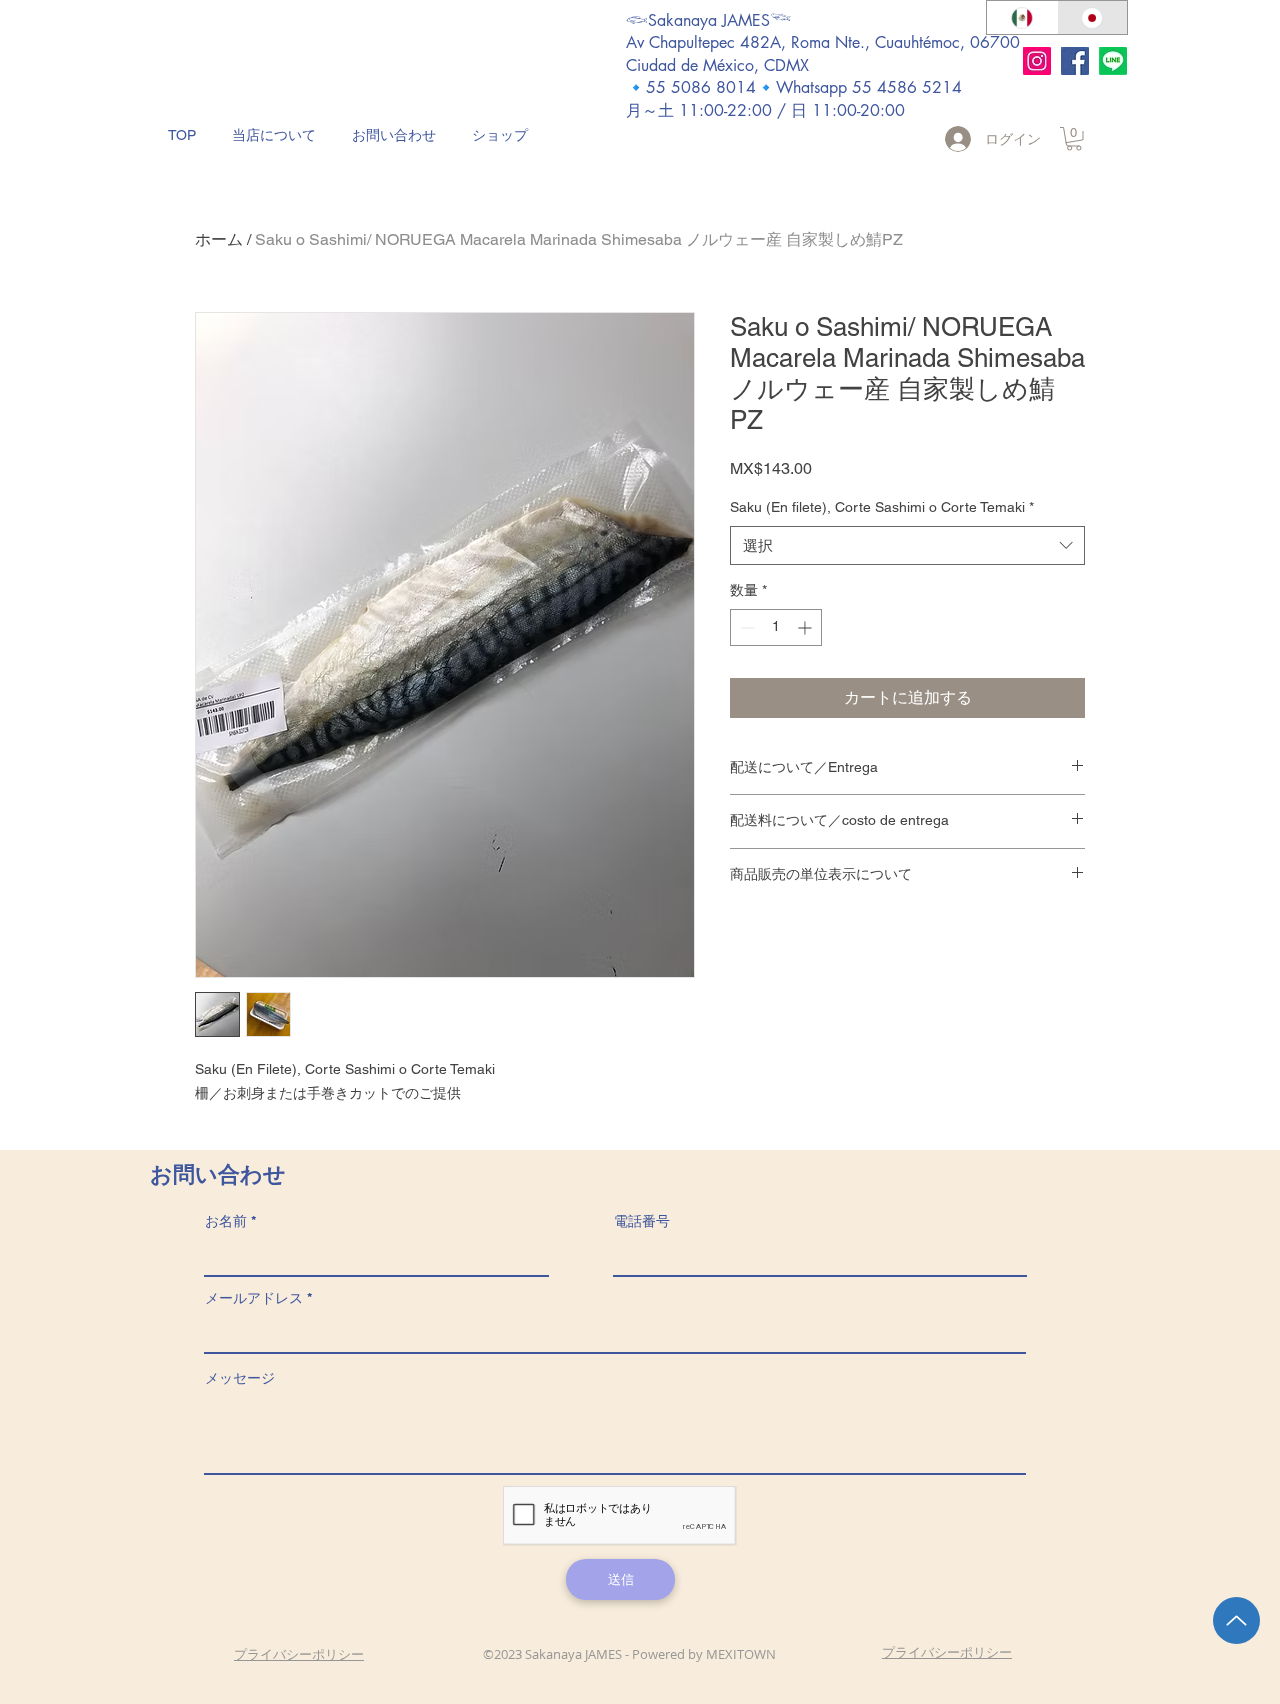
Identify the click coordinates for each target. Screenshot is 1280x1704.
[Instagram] (1037, 61)
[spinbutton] (776, 627)
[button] (1074, 139)
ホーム (219, 239)
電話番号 (642, 1221)
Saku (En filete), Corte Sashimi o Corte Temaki (882, 507)
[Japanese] (1092, 17)
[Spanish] (1022, 17)
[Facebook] (1075, 61)
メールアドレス (254, 1298)
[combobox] (907, 545)
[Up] (1236, 1620)
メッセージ (240, 1378)
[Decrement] (745, 627)
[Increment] (806, 627)
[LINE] (1113, 61)
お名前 (226, 1221)
